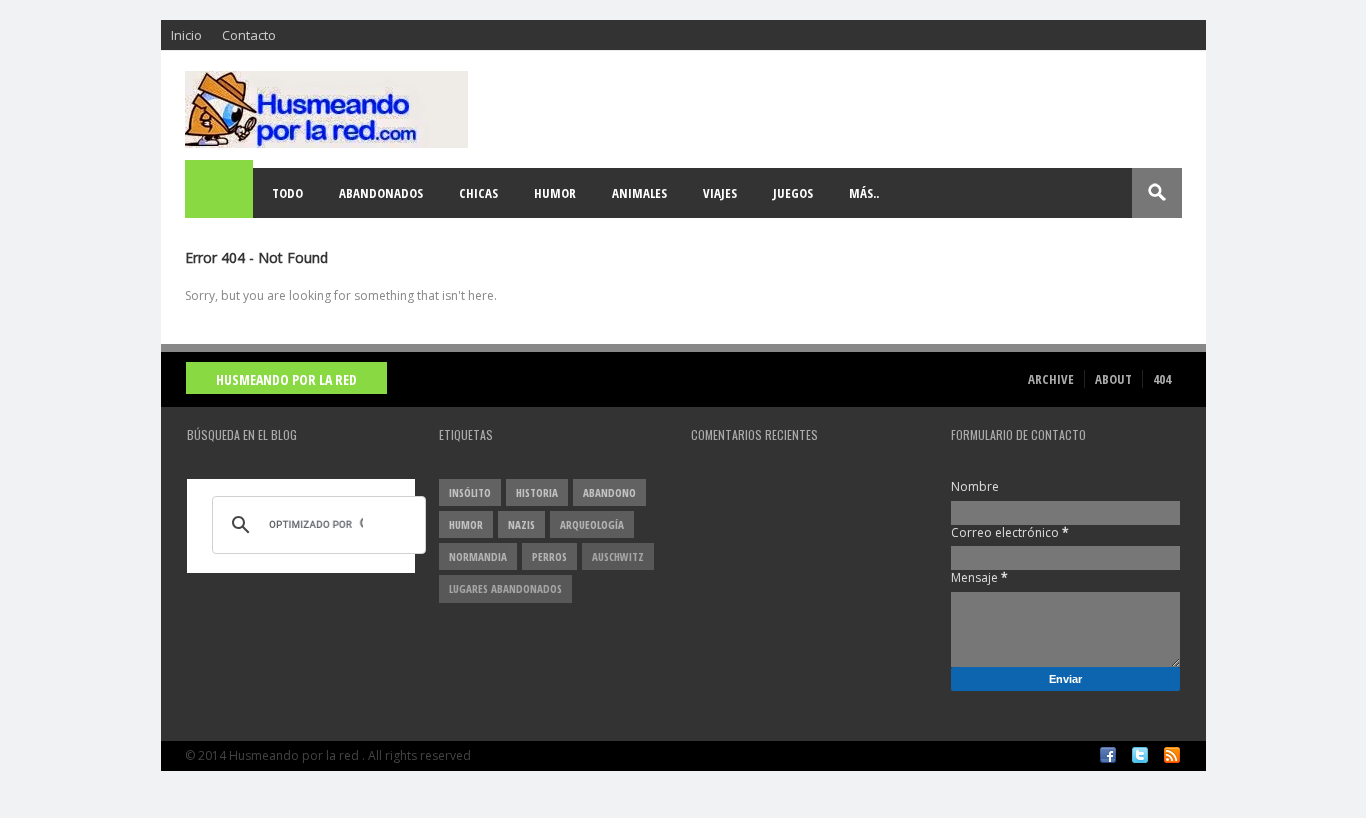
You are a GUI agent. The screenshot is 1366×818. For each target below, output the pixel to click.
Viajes (720, 193)
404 (1162, 379)
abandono (609, 492)
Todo (287, 193)
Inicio (186, 35)
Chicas (478, 193)
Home (220, 193)
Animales (639, 193)
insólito (470, 492)
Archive (1051, 379)
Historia (537, 492)
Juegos (793, 193)
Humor (555, 193)
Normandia (478, 556)
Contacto (249, 35)
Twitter (1140, 755)
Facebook (1108, 755)
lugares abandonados (505, 588)
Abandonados (381, 193)
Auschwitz (618, 556)
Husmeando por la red (286, 379)
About (1113, 379)
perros (549, 556)
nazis (521, 524)
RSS (1172, 755)
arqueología (592, 524)
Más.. (864, 193)
